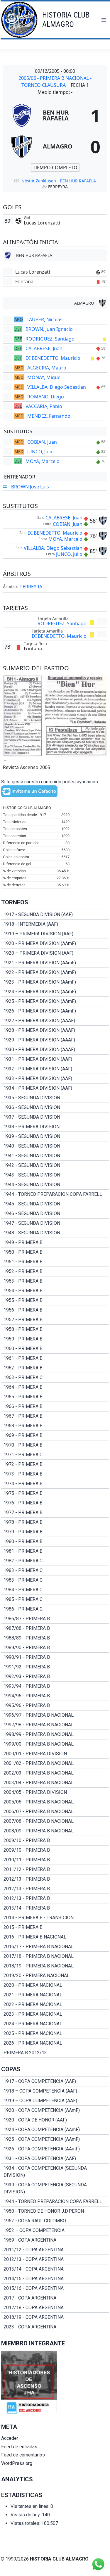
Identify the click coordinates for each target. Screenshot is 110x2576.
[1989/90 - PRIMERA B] (55, 1648)
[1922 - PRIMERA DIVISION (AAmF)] (55, 972)
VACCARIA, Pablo (44, 406)
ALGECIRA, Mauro (47, 368)
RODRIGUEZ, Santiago (50, 339)
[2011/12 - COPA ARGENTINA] (55, 2250)
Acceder (10, 2438)
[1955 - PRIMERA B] (55, 1300)
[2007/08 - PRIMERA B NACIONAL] (55, 1821)
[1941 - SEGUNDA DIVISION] (55, 1156)
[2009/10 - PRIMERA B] (55, 1841)
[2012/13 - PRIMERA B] (55, 1879)
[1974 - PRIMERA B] (55, 1484)
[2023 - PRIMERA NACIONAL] (55, 2014)
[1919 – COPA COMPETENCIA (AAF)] (55, 2101)
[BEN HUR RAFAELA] (55, 115)
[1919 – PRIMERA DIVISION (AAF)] (55, 934)
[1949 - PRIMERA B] (55, 1243)
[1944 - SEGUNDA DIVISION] (55, 1185)
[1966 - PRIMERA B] (55, 1407)
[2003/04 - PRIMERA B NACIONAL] (55, 1783)
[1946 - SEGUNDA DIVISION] (55, 1214)
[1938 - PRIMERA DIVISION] (55, 1127)
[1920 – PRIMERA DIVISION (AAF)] (55, 953)
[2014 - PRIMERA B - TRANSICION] (55, 1918)
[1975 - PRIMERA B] (55, 1493)
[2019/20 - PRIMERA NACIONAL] (55, 1976)
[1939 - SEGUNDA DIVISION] (55, 1136)
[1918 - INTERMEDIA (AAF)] (55, 924)
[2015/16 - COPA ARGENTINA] (55, 2288)
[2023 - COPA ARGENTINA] (55, 2327)
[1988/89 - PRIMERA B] (55, 1638)
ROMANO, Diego (46, 397)
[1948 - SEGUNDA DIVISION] (55, 1233)
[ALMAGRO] (55, 146)
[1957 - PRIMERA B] (55, 1320)
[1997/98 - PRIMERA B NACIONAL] (55, 1725)
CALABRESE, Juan (44, 348)
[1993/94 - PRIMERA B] (55, 1686)
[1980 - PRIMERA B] (55, 1542)
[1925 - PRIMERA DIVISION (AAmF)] (55, 1001)
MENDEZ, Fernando (49, 416)
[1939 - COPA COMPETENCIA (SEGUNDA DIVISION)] (55, 2188)
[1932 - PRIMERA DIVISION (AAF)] (55, 1069)
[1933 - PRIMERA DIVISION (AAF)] (55, 1079)
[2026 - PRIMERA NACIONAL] (55, 2043)
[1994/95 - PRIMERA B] (55, 1696)
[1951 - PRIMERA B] (55, 1262)
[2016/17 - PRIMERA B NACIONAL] (55, 1947)
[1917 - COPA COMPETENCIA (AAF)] (55, 2081)
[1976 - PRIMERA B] (55, 1503)
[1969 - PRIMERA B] (55, 1435)
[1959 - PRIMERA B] (55, 1339)
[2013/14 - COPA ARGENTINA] (55, 2269)
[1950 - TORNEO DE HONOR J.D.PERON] (55, 2211)
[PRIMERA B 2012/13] (55, 2053)
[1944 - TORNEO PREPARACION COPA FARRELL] (55, 1194)
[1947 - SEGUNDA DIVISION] (55, 1223)
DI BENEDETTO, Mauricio (53, 358)
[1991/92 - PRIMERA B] (55, 1667)
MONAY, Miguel (44, 377)
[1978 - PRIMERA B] (55, 1522)
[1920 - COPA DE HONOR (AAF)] (55, 2120)
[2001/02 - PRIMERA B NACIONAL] (55, 1763)
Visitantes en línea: (31, 2506)
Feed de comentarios (23, 2455)
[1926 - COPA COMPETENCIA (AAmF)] (55, 2149)
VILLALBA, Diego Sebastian (57, 387)
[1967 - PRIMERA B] (55, 1416)
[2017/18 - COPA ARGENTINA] (55, 2308)
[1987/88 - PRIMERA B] (55, 1628)
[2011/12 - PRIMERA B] (55, 1870)
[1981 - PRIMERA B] (55, 1551)
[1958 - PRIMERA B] (55, 1329)
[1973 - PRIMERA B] (55, 1474)
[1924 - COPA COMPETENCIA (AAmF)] (55, 2130)
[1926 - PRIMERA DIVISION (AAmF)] (55, 1011)
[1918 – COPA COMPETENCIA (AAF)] (55, 2091)
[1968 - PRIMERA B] (55, 1426)
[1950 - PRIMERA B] (55, 1252)
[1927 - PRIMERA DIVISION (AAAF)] (55, 1021)
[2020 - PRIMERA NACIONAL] (55, 1985)
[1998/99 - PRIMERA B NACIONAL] (55, 1734)
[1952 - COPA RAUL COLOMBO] (55, 2221)
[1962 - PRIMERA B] (55, 1368)
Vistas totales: (26, 2523)
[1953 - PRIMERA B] (55, 1281)
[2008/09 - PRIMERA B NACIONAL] (55, 1831)
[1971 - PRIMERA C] (55, 1455)
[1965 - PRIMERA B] (55, 1397)
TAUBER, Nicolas (45, 319)
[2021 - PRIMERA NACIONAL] (55, 1995)
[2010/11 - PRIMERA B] (55, 1860)
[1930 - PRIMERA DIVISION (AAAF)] (55, 1050)
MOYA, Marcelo (43, 461)
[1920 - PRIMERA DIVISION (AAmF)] (55, 944)
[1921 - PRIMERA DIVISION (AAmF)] (55, 963)
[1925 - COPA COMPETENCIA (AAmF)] (55, 2139)
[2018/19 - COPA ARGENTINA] (55, 2317)
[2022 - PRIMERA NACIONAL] (55, 2005)
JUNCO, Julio (40, 452)
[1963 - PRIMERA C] (55, 1378)
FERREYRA (31, 587)
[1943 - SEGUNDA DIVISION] (55, 1175)
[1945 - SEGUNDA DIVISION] (55, 1204)
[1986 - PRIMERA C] (55, 1609)
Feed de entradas (19, 2447)
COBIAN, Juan (42, 442)
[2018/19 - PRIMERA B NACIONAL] (55, 1966)
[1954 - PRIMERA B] (55, 1291)
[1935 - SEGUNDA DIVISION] (55, 1098)
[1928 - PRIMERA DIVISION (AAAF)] (55, 1030)
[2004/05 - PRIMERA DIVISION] (55, 1792)
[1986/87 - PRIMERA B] (55, 1619)
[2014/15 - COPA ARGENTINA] (55, 2279)
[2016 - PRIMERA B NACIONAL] (55, 1937)
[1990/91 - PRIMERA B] (55, 1657)
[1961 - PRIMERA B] (55, 1358)
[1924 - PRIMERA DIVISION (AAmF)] (55, 992)
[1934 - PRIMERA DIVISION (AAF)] (55, 1088)
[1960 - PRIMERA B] (55, 1349)
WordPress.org (17, 2463)
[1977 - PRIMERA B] (55, 1513)
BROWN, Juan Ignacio (49, 329)
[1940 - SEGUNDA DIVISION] (55, 1146)
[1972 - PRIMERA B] (55, 1464)
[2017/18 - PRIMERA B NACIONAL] (55, 1956)
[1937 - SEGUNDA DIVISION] (55, 1117)
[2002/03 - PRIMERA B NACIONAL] (55, 1773)
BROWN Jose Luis (30, 487)
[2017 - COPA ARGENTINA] (55, 2298)
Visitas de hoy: (26, 2515)
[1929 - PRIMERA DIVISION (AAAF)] (55, 1040)
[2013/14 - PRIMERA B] (55, 1908)
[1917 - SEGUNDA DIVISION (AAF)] (55, 915)
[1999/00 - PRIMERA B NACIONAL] (55, 1744)
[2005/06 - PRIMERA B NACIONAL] (55, 1802)
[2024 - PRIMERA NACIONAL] (55, 2024)
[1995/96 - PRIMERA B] (55, 1706)
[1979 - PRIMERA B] (55, 1532)
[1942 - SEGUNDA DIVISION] (55, 1165)
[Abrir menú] (104, 20)
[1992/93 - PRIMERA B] (55, 1677)
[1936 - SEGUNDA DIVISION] (55, 1108)
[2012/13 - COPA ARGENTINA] (55, 2259)
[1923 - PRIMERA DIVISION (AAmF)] (55, 982)
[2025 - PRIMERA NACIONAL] (55, 2033)
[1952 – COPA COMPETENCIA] (55, 2231)
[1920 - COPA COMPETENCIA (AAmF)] (55, 2110)
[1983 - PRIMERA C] (55, 1571)
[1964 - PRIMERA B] (55, 1387)
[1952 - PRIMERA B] (55, 1271)
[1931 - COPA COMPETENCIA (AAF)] (55, 2159)
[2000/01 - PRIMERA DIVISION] (55, 1754)
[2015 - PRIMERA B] (55, 1927)
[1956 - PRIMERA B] (55, 1310)
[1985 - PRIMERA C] (55, 1599)
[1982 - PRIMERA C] (55, 1561)
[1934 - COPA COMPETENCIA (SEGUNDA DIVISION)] (55, 2172)
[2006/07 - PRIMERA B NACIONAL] (55, 1812)
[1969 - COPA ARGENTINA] (55, 2240)
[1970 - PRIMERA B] (55, 1445)
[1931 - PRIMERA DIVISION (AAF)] (55, 1059)
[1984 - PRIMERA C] (55, 1590)
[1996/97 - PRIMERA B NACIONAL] (55, 1715)
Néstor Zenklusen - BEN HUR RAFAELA (59, 181)
